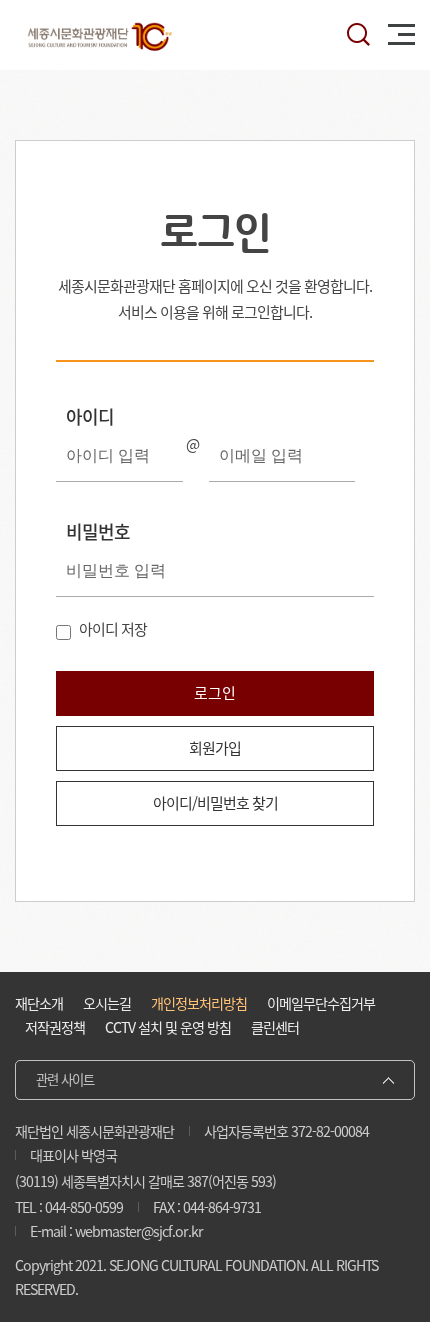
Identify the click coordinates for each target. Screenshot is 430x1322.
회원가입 (215, 748)
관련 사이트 (65, 1079)
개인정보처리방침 (199, 1003)
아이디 (90, 416)
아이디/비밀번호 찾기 (215, 803)
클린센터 (275, 1027)
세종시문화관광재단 (100, 35)
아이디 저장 (113, 629)
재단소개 (39, 1003)
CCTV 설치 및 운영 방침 (168, 1027)
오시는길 (107, 1003)
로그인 (215, 693)
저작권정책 (55, 1027)
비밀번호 (98, 531)
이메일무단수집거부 (321, 1003)
